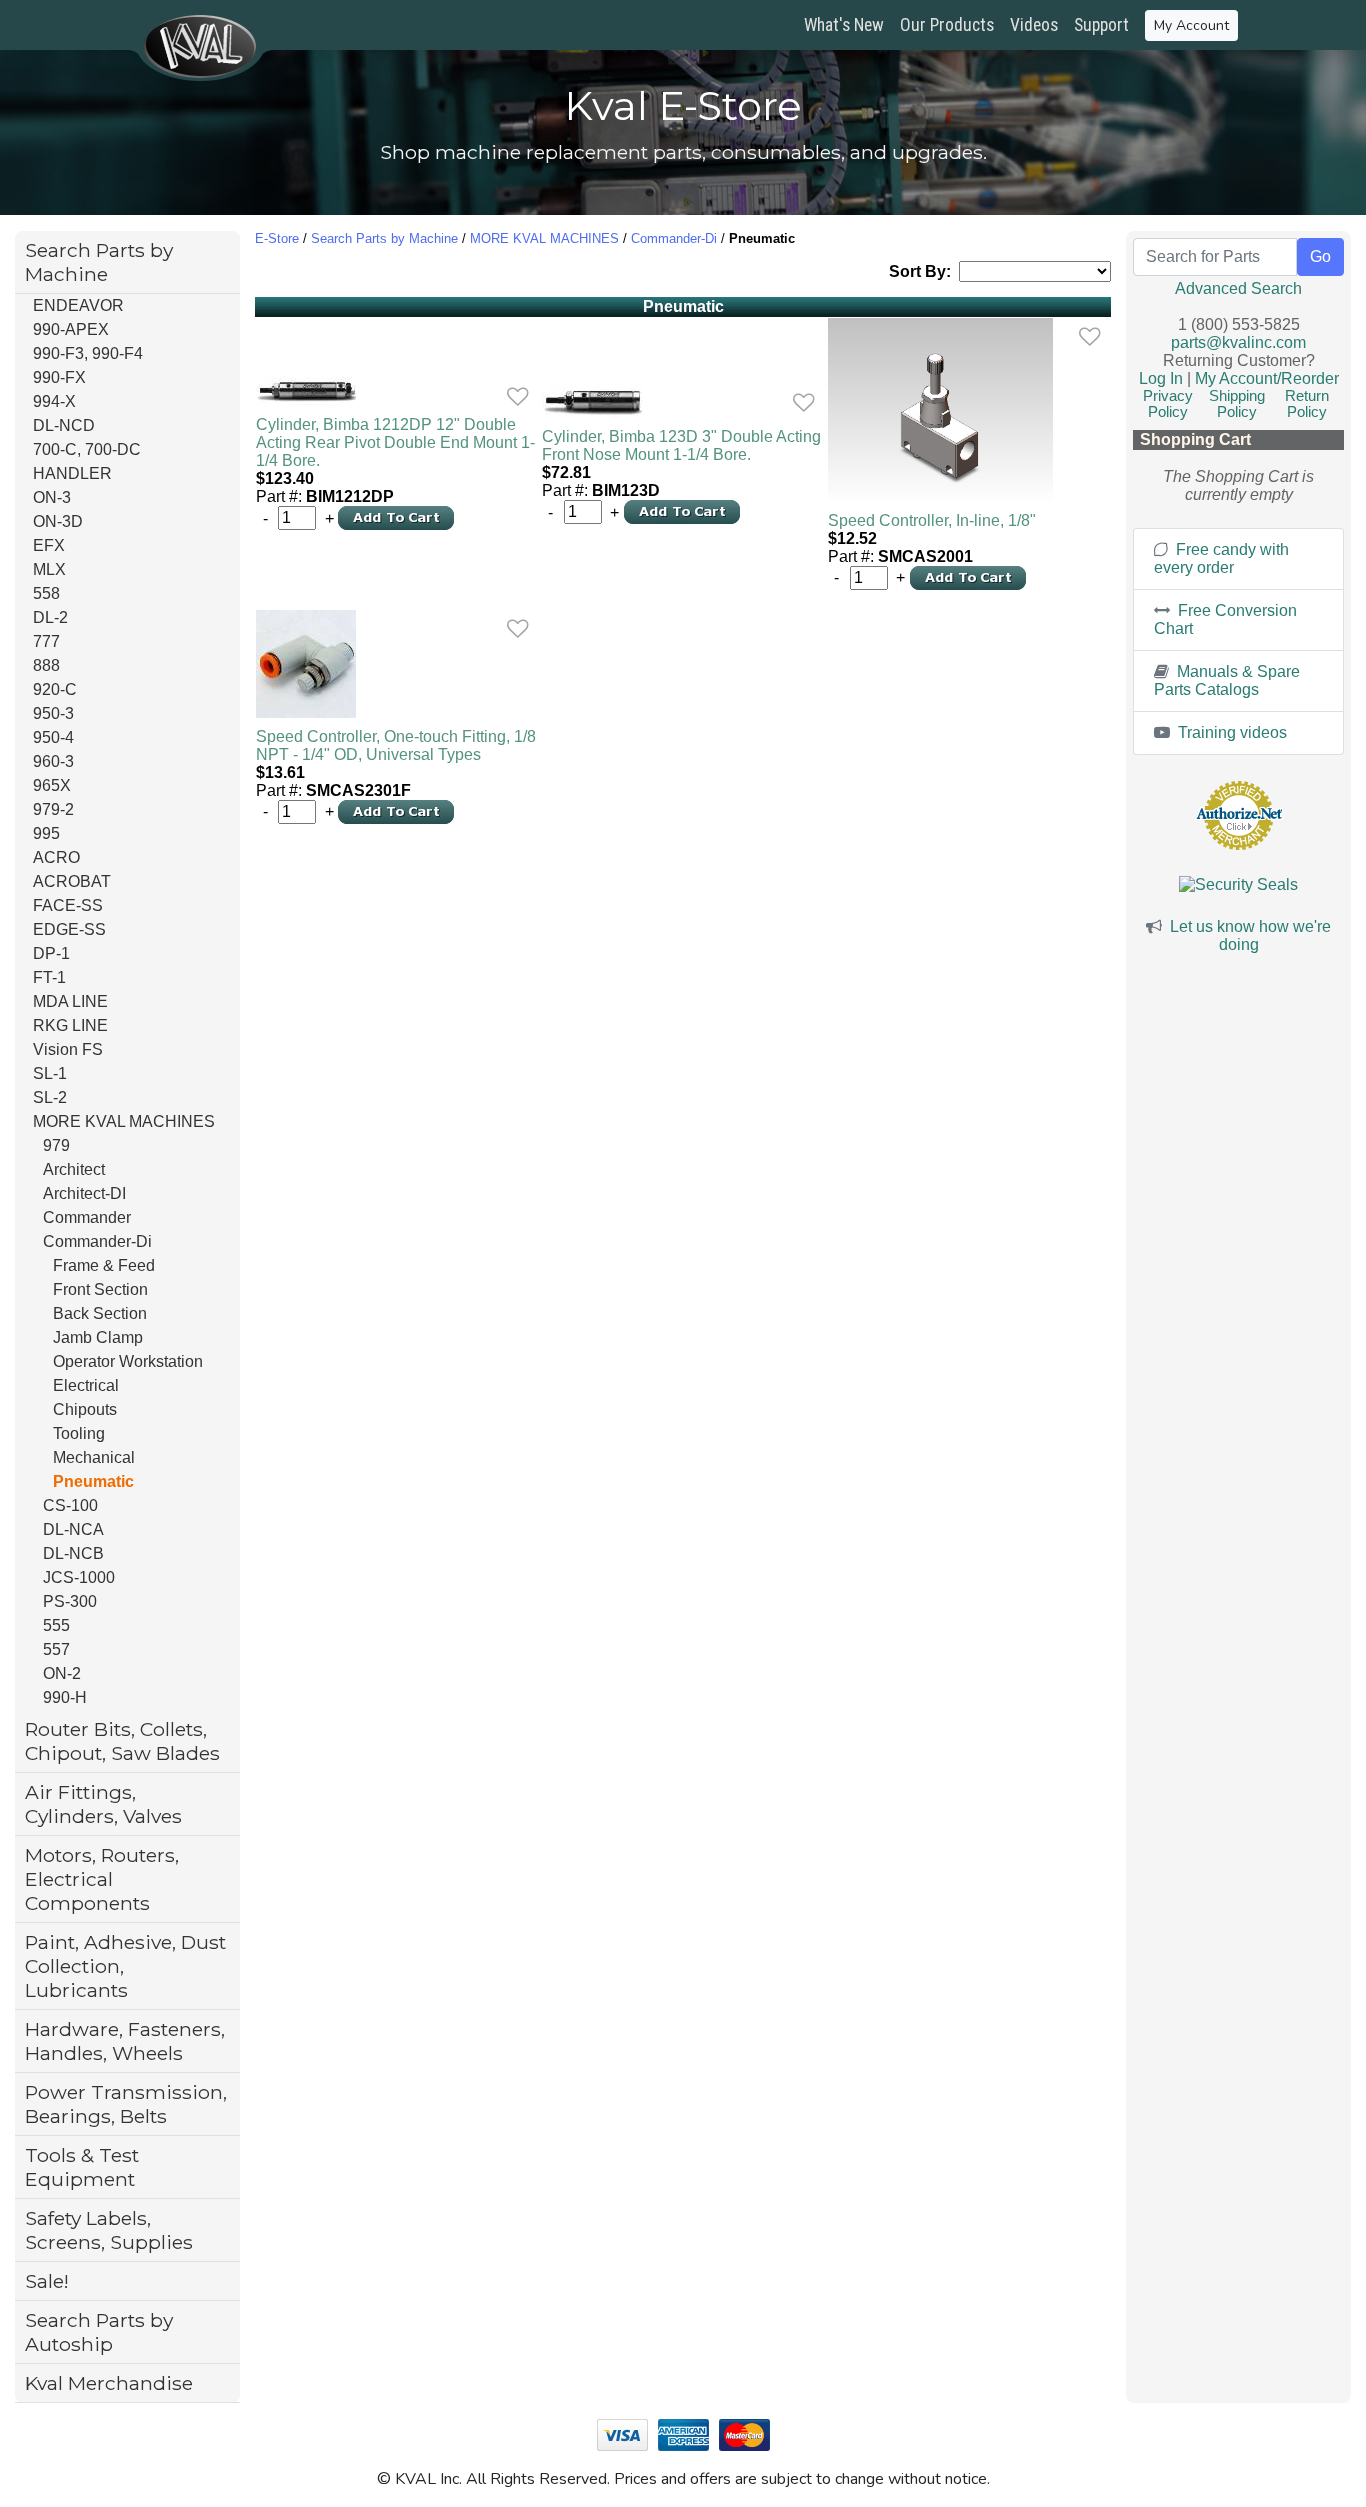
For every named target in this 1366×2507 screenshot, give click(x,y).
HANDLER (72, 473)
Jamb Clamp (98, 1337)
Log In (1161, 378)
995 (46, 833)
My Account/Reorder (1267, 378)
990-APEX (71, 329)
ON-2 (62, 1673)
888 (46, 665)
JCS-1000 (79, 1577)
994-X (54, 401)
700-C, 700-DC (87, 449)
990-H (65, 1697)
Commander (87, 1217)
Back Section (100, 1313)
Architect (74, 1169)
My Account (1191, 25)
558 (46, 593)
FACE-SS (68, 905)
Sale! (47, 2281)
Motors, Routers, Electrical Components (102, 1879)
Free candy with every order (1221, 558)
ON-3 (52, 497)
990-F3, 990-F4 (88, 353)
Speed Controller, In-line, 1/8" (932, 520)
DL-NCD (64, 425)
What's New (844, 25)
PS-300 (70, 1601)
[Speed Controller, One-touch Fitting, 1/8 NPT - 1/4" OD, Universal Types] (397, 664)
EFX (49, 545)
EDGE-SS (69, 929)
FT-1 (49, 977)
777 (46, 641)
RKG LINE (70, 1025)
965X (52, 785)
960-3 (53, 761)
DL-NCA (73, 1529)
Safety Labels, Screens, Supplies (109, 2230)
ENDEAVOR (78, 305)
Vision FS (68, 1049)
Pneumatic (93, 1481)
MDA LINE (70, 1001)
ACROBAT (72, 881)
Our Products (947, 25)
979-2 (53, 809)
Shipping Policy (1237, 404)
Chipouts (85, 1409)
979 (56, 1145)
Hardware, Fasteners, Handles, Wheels (125, 2041)
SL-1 (50, 1073)
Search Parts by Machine (99, 262)
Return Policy (1307, 404)
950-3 (53, 713)
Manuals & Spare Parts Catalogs (1227, 680)
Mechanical (94, 1457)
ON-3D (58, 521)
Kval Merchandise (109, 2383)
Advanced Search (1238, 288)
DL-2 (50, 617)
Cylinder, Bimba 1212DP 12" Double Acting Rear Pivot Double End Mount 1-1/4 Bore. (395, 442)
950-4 (53, 737)
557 (56, 1649)
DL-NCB (73, 1553)
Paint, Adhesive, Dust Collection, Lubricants (125, 1966)
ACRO (56, 857)
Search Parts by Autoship (99, 2332)
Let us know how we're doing (1250, 935)
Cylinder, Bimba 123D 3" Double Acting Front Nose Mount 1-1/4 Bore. (681, 445)
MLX (49, 569)
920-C (55, 689)
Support (1101, 25)
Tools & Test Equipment (82, 2167)
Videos (1034, 25)
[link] (517, 396)
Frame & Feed (104, 1265)
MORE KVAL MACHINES (124, 1121)
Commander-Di (97, 1241)
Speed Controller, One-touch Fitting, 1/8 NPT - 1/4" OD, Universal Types (396, 745)
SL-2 (50, 1097)
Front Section (100, 1289)
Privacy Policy (1168, 404)
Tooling (79, 1433)
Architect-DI (84, 1193)
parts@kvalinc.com (1238, 342)
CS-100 (70, 1505)
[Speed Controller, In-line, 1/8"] (969, 410)
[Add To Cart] (396, 516)
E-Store (277, 238)
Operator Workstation (128, 1361)
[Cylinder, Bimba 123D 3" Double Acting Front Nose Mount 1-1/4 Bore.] (683, 400)
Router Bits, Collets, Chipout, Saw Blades (122, 1741)
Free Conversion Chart (1225, 619)
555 (56, 1625)
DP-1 (51, 953)
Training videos (1230, 732)
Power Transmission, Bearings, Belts (126, 2104)
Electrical (86, 1385)
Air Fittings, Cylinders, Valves (103, 1804)
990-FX (59, 377)
